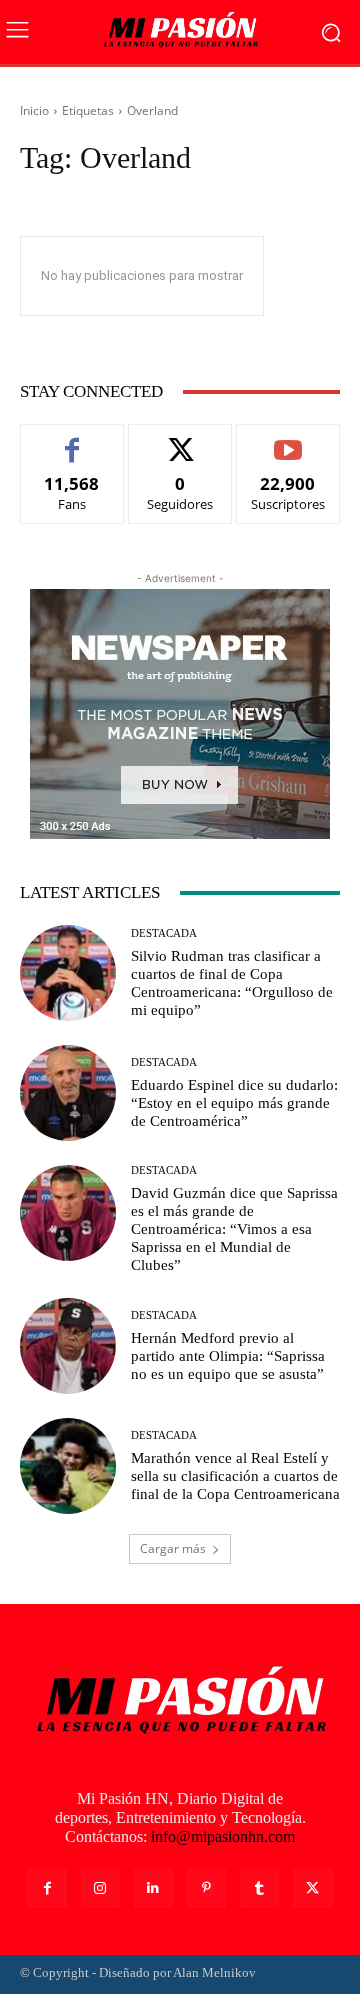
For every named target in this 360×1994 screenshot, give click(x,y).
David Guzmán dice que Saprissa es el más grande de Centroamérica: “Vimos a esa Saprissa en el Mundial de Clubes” (234, 1229)
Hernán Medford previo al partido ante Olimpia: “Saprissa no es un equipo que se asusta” (228, 1356)
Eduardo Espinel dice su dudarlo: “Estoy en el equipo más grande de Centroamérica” (234, 1103)
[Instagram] (100, 1888)
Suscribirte (288, 439)
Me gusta (72, 439)
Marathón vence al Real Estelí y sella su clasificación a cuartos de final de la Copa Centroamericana (235, 1476)
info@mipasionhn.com (223, 1836)
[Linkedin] (153, 1888)
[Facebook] (46, 1888)
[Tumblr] (259, 1888)
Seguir (180, 439)
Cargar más (173, 1548)
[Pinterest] (206, 1888)
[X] (312, 1888)
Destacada (164, 933)
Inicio (34, 110)
